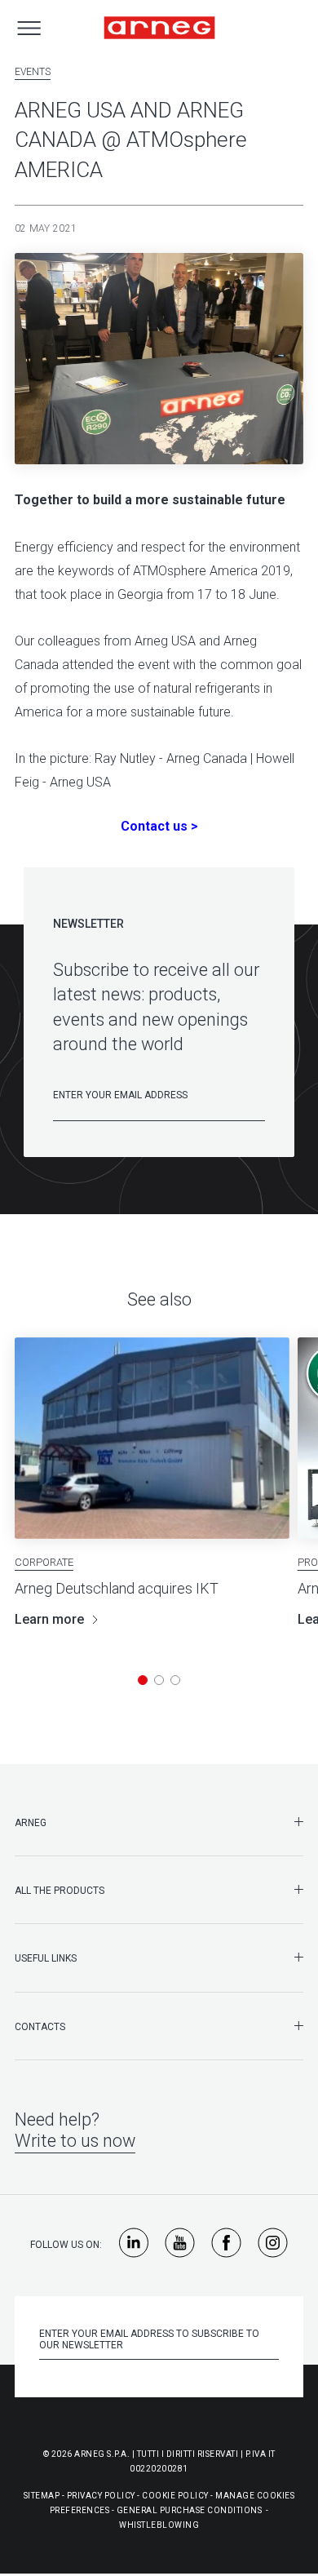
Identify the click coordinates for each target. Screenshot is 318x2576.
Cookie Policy (175, 2496)
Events (33, 72)
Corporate (44, 1562)
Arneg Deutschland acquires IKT (117, 1588)
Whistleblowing (159, 2525)
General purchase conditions (190, 2510)
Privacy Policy (101, 2496)
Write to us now (75, 2141)
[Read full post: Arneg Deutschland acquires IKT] (152, 1438)
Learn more (49, 1619)
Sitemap (42, 2496)
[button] (143, 1680)
